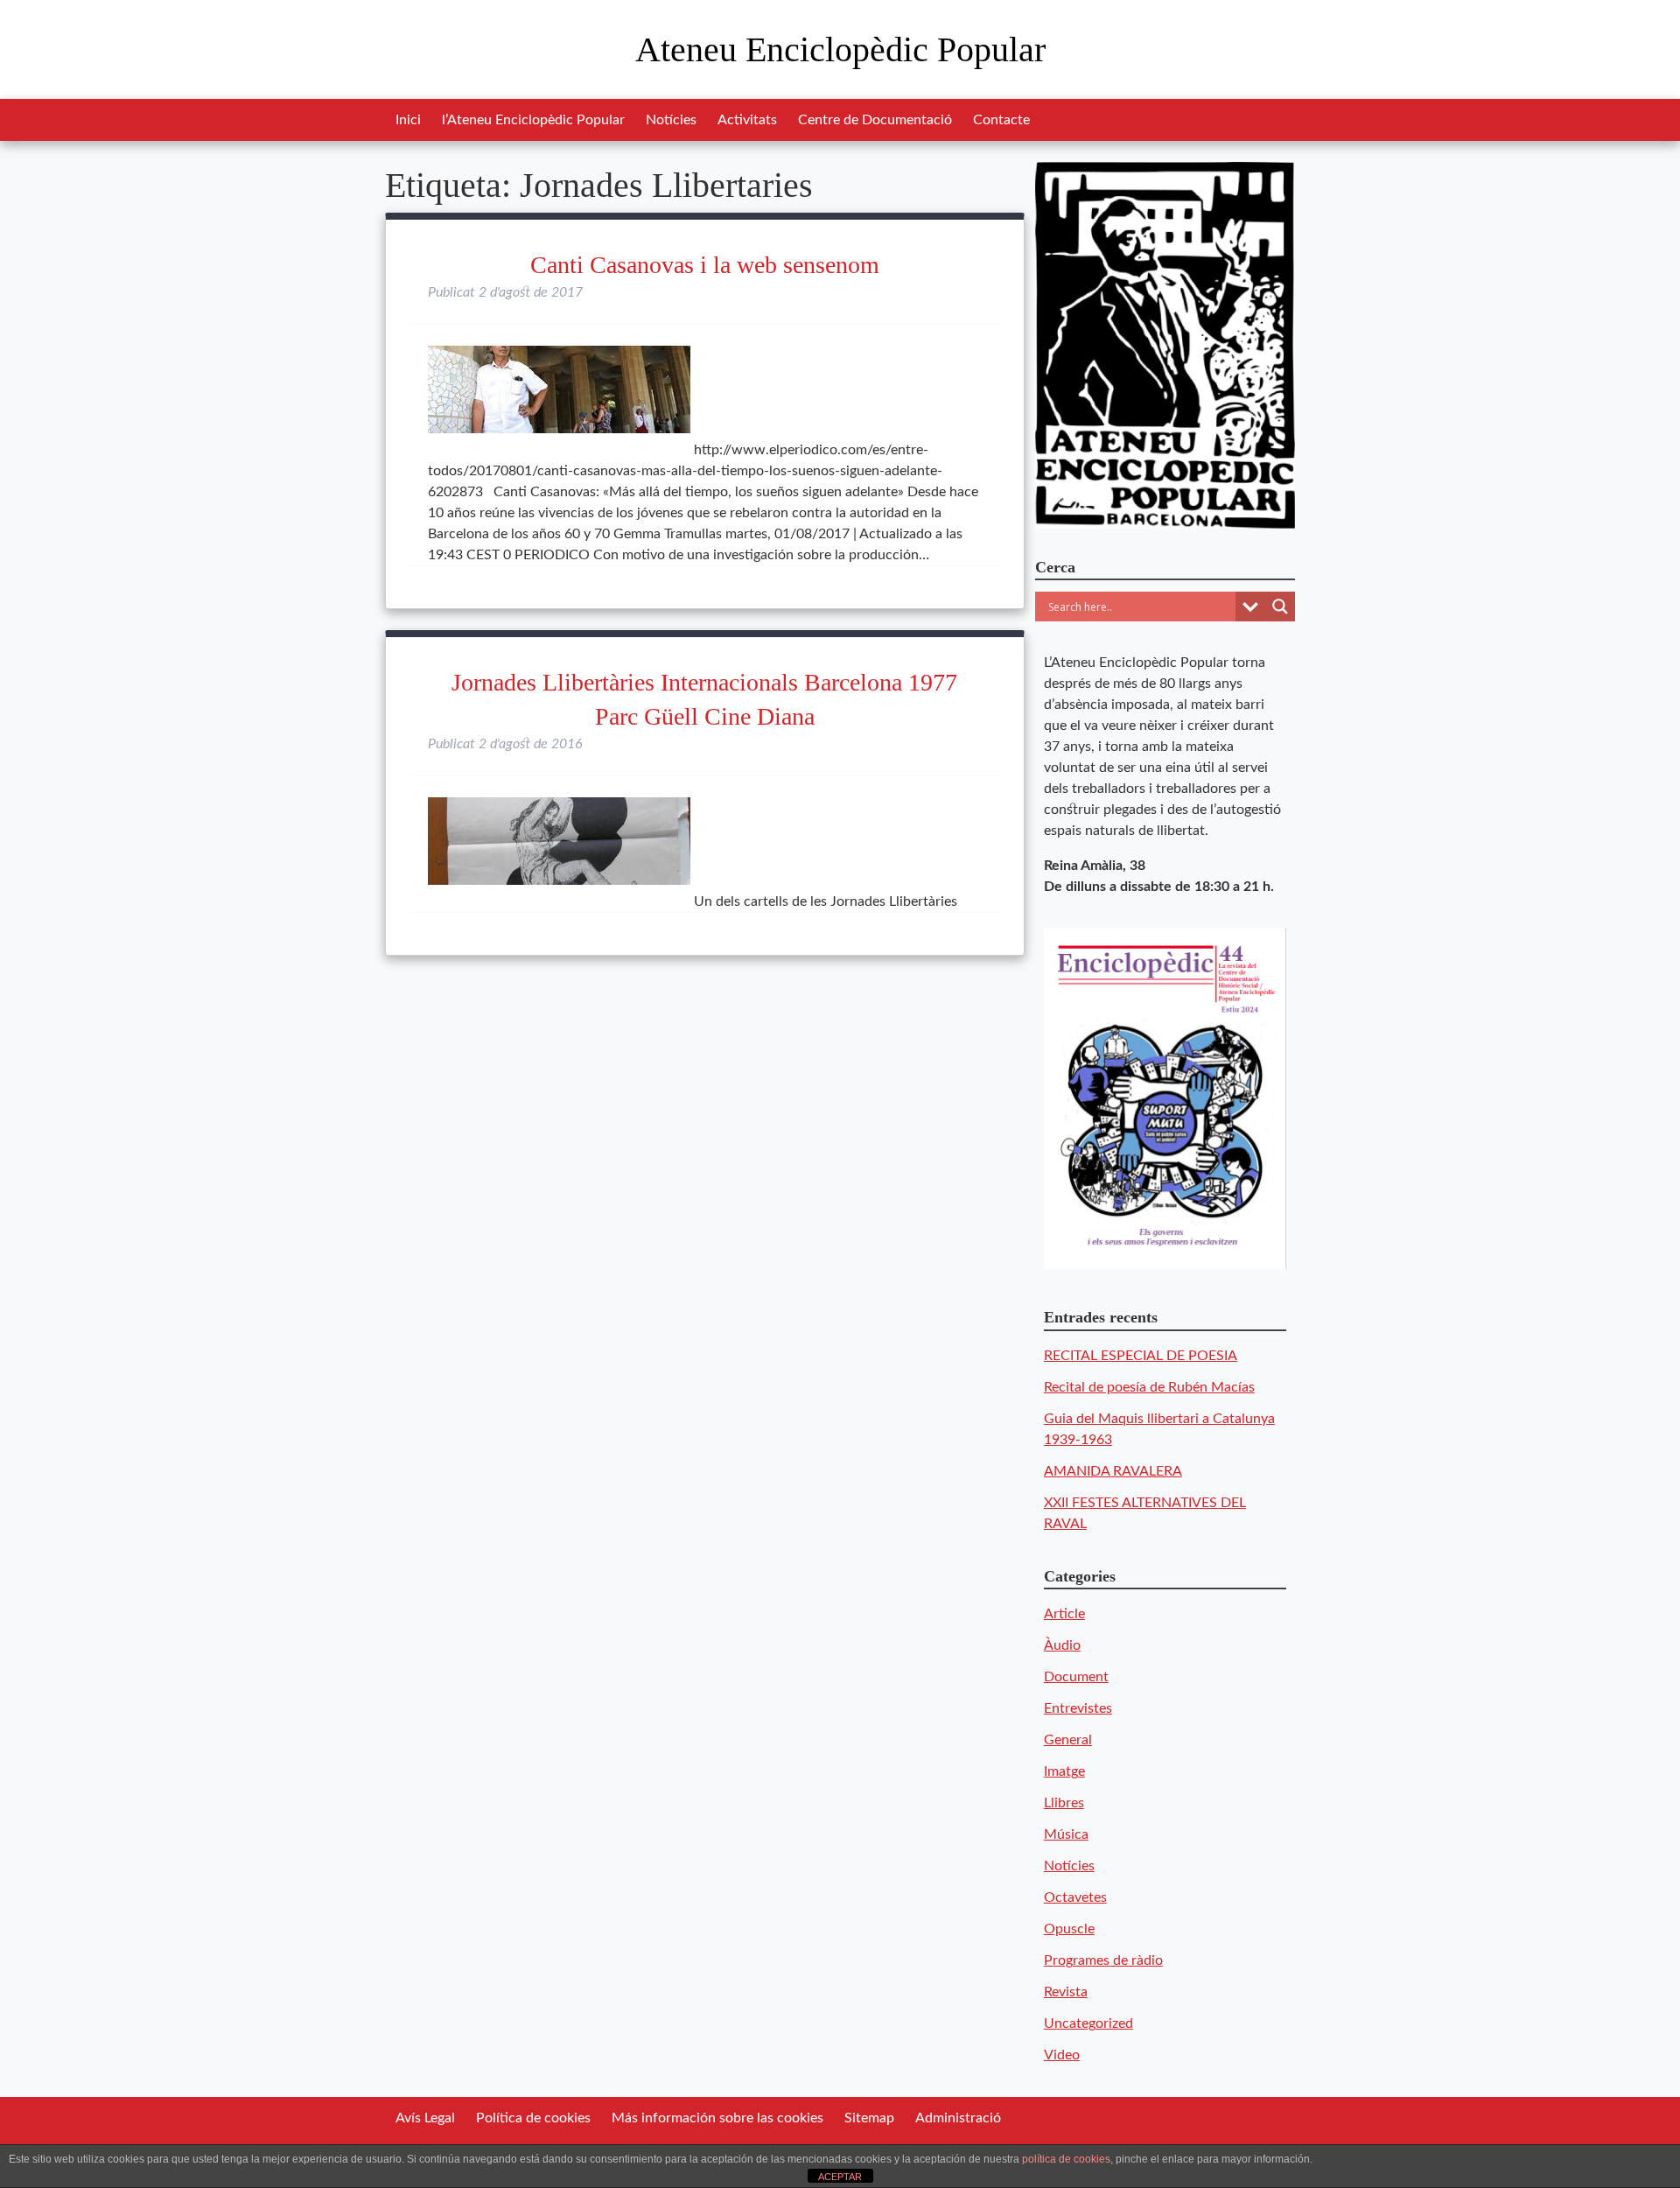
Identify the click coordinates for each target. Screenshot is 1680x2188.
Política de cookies (533, 2118)
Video (1062, 2055)
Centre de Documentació (875, 120)
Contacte (1001, 120)
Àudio (1062, 1645)
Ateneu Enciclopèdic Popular (840, 49)
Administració (958, 2118)
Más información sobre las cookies (717, 2118)
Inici (408, 120)
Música (1066, 1834)
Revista (1066, 1992)
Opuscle (1069, 1929)
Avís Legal (425, 2118)
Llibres (1064, 1803)
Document (1076, 1677)
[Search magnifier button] (1280, 607)
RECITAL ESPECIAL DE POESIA (1141, 1356)
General (1068, 1740)
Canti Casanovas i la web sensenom (705, 265)
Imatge (1064, 1771)
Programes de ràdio (1103, 1960)
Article (1064, 1614)
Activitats (747, 120)
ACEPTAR (840, 2177)
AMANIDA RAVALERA (1113, 1471)
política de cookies (1066, 2159)
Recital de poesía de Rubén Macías (1149, 1387)
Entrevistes (1078, 1708)
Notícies (671, 120)
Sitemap (869, 2118)
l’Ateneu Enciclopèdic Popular (533, 120)
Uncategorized (1088, 2023)
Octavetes (1075, 1897)
